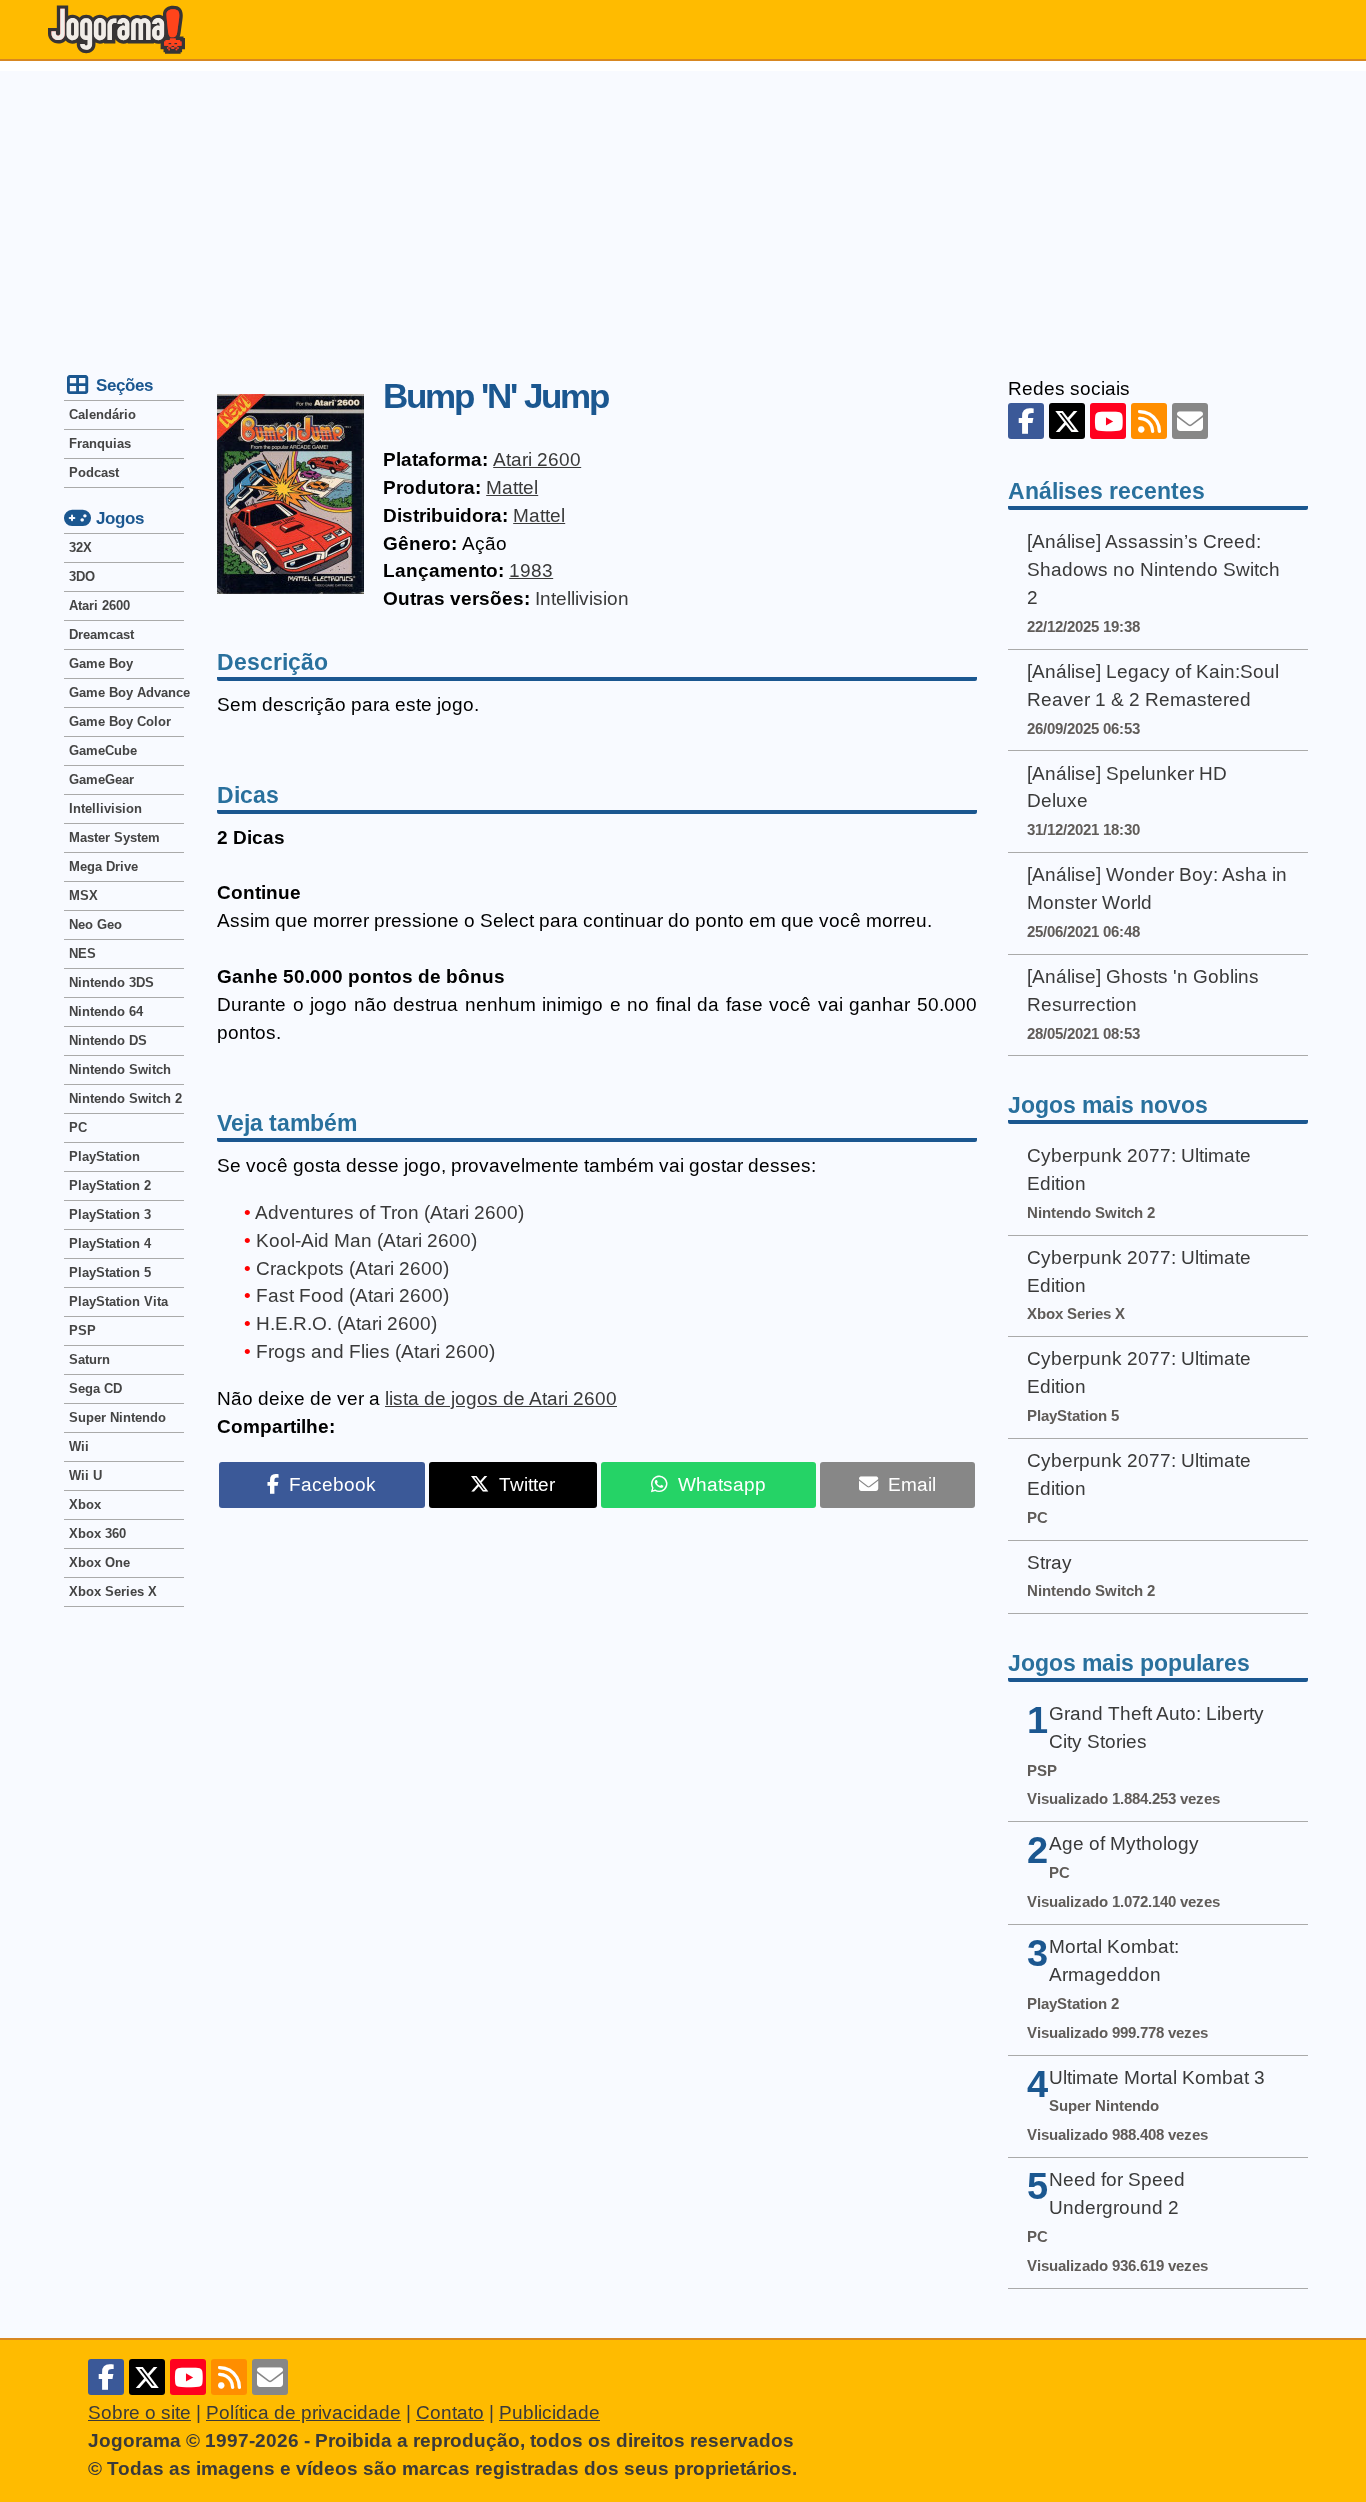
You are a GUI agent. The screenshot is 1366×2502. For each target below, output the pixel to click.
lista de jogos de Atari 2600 (501, 1398)
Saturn (89, 1359)
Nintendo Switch (120, 1069)
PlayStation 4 (110, 1243)
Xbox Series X (113, 1591)
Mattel (512, 487)
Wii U (85, 1475)
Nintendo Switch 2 (125, 1098)
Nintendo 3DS (111, 982)
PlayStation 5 (110, 1272)
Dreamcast (101, 634)
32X (80, 547)
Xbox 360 (97, 1533)
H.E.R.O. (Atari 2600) (346, 1323)
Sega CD (95, 1388)
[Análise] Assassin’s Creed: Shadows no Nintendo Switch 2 (1153, 569)
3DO (82, 576)
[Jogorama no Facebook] (1026, 421)
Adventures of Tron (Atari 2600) (389, 1212)
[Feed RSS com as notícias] (1149, 421)
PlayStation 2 (110, 1185)
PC (78, 1127)
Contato (450, 2412)
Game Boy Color (120, 721)
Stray (1049, 1562)
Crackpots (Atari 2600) (352, 1268)
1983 (531, 570)
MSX (83, 895)
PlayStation (104, 1156)
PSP (82, 1330)
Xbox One (99, 1562)
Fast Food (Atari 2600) (352, 1295)
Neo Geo (95, 924)
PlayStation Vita (118, 1301)
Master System (114, 837)
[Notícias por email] (1190, 421)
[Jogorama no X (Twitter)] (1067, 421)
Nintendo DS (108, 1040)
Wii (79, 1446)
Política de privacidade (303, 2412)
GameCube (103, 750)
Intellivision (582, 598)
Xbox (85, 1504)
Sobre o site (139, 2412)
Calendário (102, 414)
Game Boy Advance (126, 692)
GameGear (101, 779)
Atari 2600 (537, 459)
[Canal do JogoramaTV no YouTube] (1108, 421)
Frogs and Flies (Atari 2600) (375, 1351)
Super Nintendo (117, 1417)
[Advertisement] (683, 211)
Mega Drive (103, 866)
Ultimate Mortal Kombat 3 (1157, 2077)
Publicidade (549, 2412)
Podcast (94, 472)
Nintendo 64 (106, 1011)
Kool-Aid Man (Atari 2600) (366, 1240)
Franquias (100, 443)
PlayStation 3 (110, 1214)
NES (82, 953)
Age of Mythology (1124, 1843)
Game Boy (101, 663)
